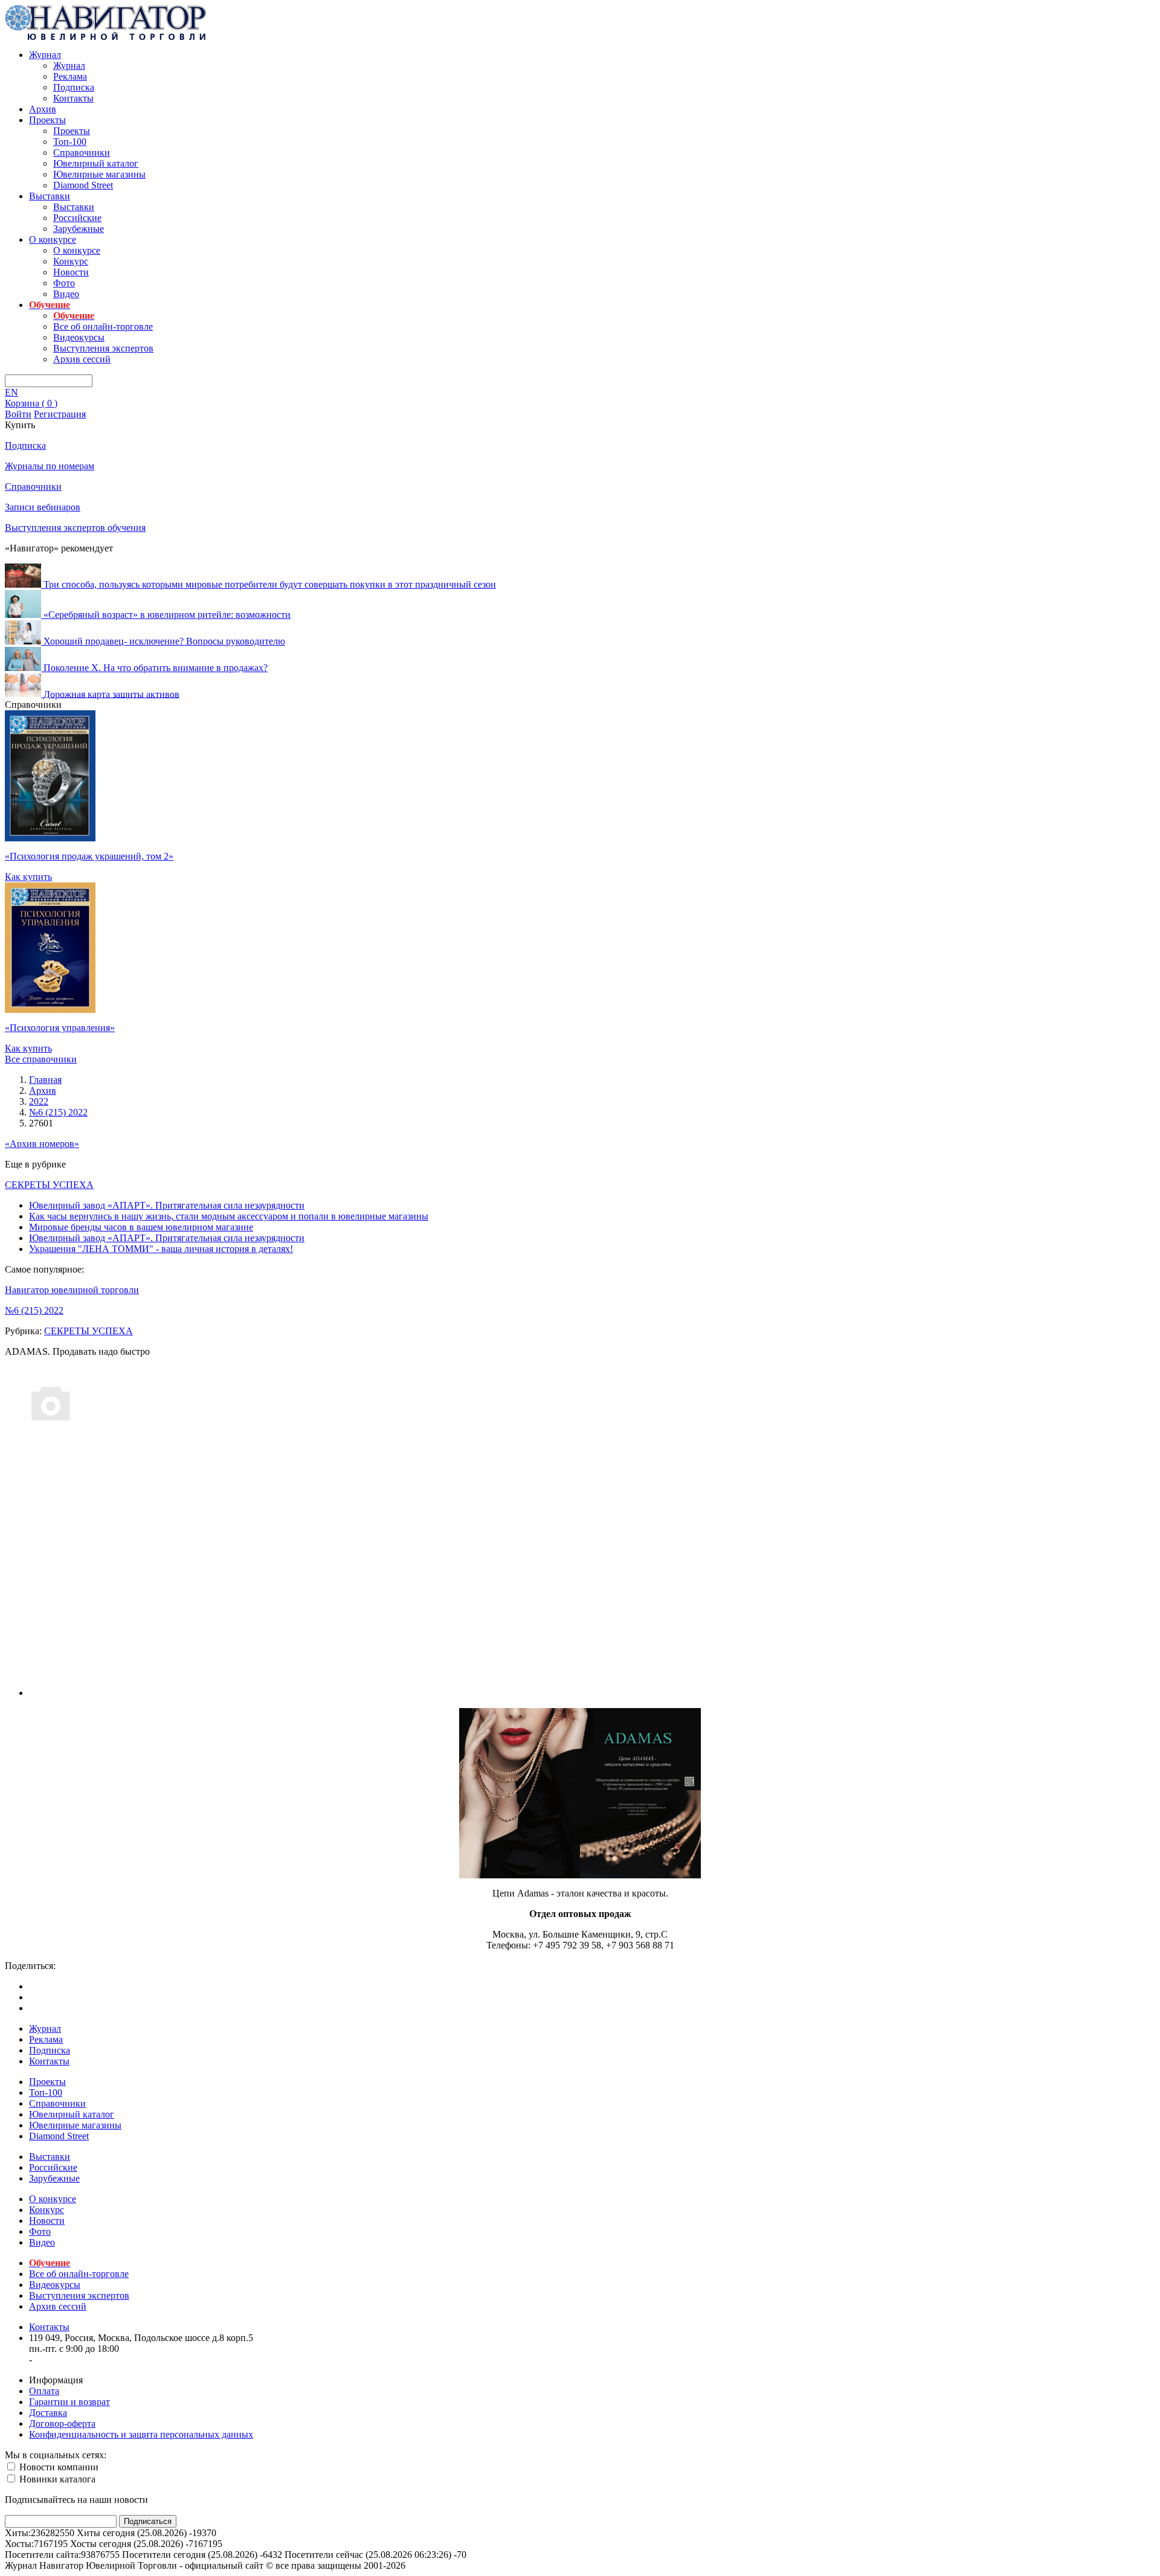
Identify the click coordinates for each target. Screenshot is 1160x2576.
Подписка (74, 87)
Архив (43, 109)
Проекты (47, 120)
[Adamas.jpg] (580, 1875)
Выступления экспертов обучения (75, 528)
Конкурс (71, 261)
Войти (18, 414)
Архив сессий (82, 359)
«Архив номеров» (42, 1144)
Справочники (82, 153)
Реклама (70, 76)
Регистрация (60, 414)
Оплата (44, 2391)
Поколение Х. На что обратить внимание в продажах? (156, 668)
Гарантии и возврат (69, 2402)
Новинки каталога (56, 2479)
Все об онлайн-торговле (103, 326)
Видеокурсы (79, 337)
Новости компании (58, 2467)
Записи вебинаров (43, 507)
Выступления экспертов (103, 348)
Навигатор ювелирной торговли (72, 1290)
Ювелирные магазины (99, 174)
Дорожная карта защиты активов (111, 694)
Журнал (45, 55)
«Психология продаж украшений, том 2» (89, 856)
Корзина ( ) (31, 403)
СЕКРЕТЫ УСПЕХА (49, 1185)
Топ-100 (70, 142)
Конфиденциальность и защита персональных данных (141, 2434)
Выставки (50, 196)
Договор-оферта (62, 2423)
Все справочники (41, 1059)
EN (11, 392)
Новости (71, 272)
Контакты (73, 98)
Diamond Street (83, 185)
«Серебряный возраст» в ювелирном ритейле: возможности (167, 615)
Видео (66, 294)
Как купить (28, 877)
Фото (64, 283)
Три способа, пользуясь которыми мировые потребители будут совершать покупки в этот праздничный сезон (270, 584)
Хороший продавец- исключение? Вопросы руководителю (164, 641)
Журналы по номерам (50, 466)
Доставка (48, 2413)
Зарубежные (79, 229)
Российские (77, 218)
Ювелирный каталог (96, 163)
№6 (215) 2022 (34, 1310)
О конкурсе (53, 239)
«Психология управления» (60, 1028)
